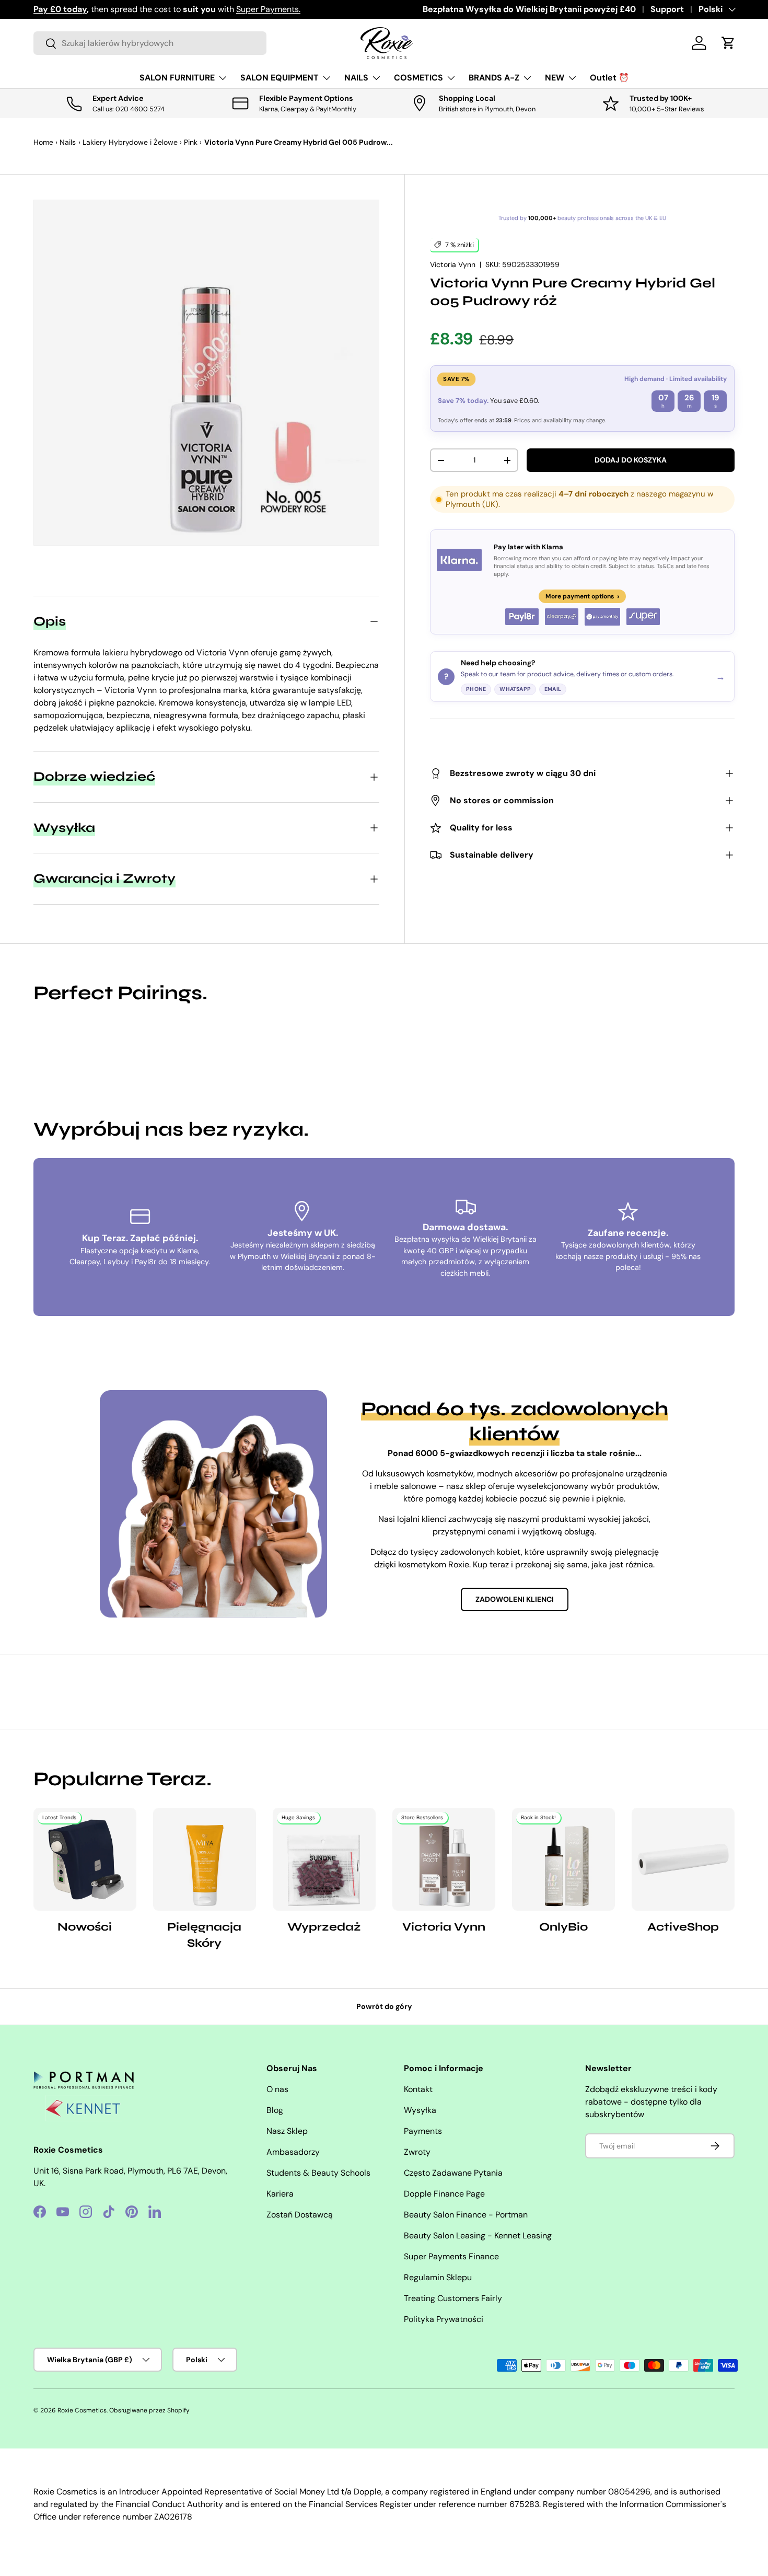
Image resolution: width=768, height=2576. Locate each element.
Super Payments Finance (451, 2256)
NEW (555, 78)
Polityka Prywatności (444, 2319)
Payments (423, 2131)
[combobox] (150, 43)
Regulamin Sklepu (438, 2277)
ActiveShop (683, 1927)
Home (43, 142)
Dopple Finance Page (444, 2194)
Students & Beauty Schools (318, 2173)
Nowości (85, 1927)
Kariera (280, 2194)
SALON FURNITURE (177, 78)
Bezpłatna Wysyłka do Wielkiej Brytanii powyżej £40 (529, 9)
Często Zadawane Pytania (453, 2173)
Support (667, 9)
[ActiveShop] (683, 1859)
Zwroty (417, 2152)
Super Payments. (268, 9)
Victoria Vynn (453, 264)
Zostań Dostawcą (300, 2215)
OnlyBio (563, 1927)
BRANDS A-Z (494, 78)
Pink (191, 142)
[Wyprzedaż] (324, 1859)
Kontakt (418, 2089)
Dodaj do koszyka (631, 460)
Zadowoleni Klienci (515, 1599)
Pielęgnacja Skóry (204, 1935)
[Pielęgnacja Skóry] (205, 1859)
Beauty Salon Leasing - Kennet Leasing (478, 2236)
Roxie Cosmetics (82, 2410)
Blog (275, 2110)
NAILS (356, 78)
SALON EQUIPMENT (280, 78)
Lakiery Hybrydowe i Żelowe (130, 142)
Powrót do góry (384, 2006)
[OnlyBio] (563, 1859)
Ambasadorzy (293, 2152)
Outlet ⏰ (609, 78)
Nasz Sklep (287, 2131)
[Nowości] (85, 1859)
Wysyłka (420, 2110)
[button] (728, 43)
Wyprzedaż (324, 1927)
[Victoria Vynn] (444, 1859)
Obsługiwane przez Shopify (149, 2410)
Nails (68, 142)
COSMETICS (418, 78)
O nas (277, 2089)
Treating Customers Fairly (453, 2298)
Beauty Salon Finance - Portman (466, 2215)
